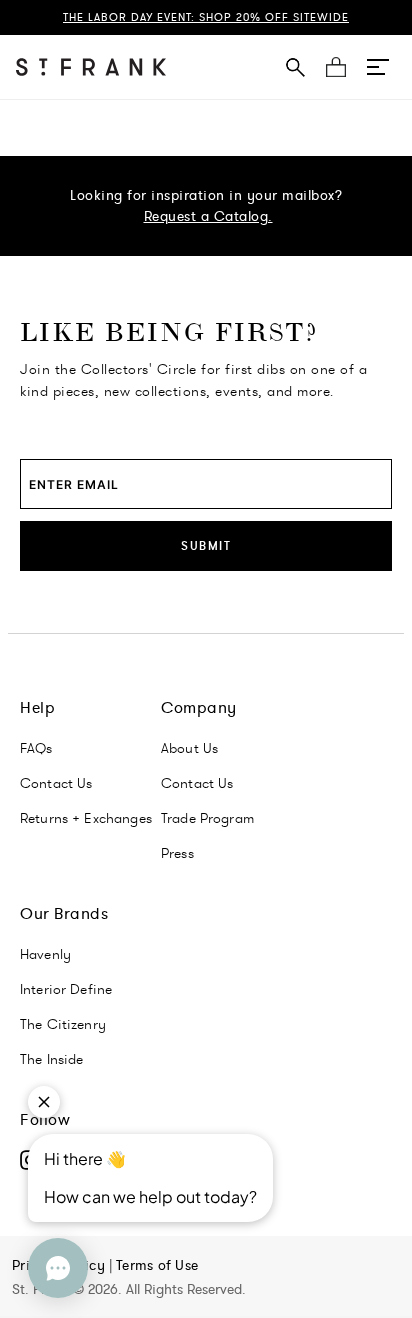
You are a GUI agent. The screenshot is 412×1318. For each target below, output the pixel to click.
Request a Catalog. (208, 216)
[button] (378, 67)
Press (177, 853)
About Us (189, 748)
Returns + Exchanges (86, 818)
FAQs (36, 748)
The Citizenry (63, 1024)
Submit (206, 545)
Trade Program (207, 818)
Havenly (45, 954)
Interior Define (66, 989)
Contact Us (56, 783)
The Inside (52, 1059)
